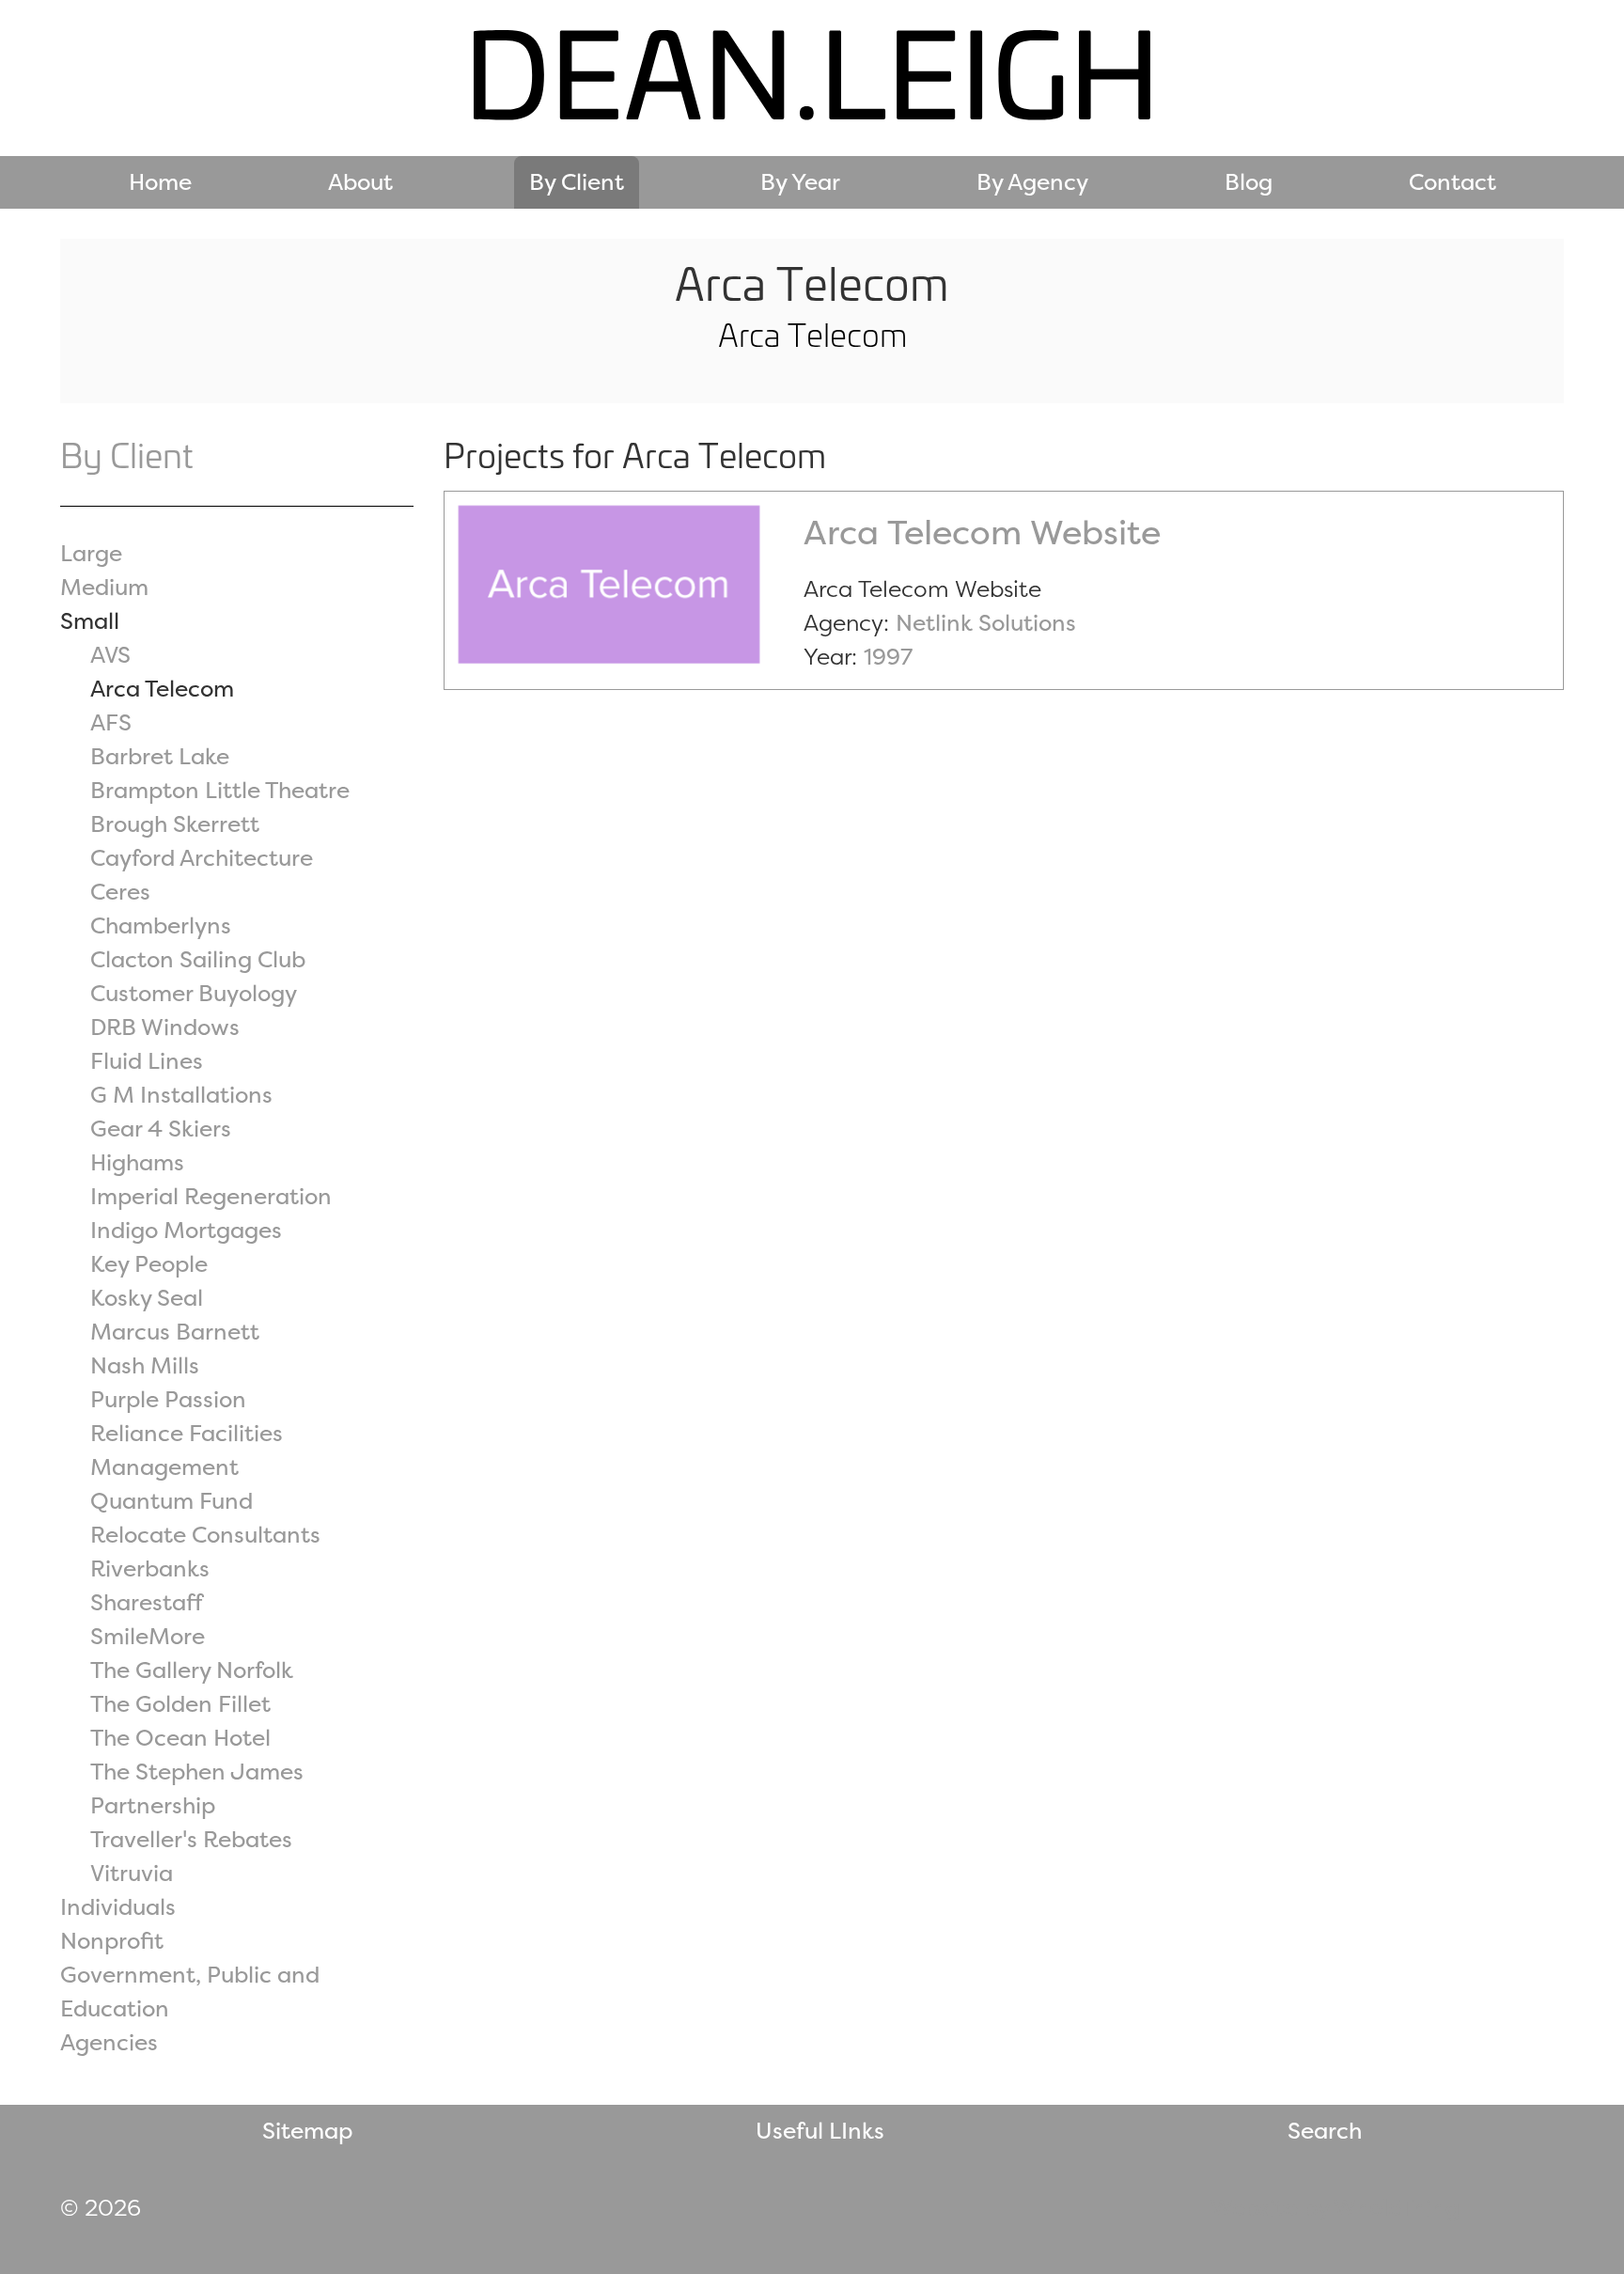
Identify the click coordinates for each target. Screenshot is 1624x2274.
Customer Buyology (194, 993)
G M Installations (181, 1095)
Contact (1452, 182)
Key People (149, 1264)
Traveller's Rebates (191, 1839)
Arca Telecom (162, 689)
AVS (110, 655)
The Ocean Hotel (180, 1738)
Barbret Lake (160, 756)
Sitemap (307, 2131)
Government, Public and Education (190, 1992)
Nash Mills (145, 1365)
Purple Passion (168, 1399)
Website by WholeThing (1335, 2208)
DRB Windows (165, 1027)
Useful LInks (820, 2131)
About (360, 182)
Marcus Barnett (175, 1332)
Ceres (120, 892)
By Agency (1032, 182)
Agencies (109, 2042)
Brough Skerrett (175, 824)
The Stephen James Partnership (197, 1788)
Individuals (118, 1907)
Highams (137, 1162)
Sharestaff (147, 1602)
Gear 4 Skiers (161, 1129)
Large (91, 553)
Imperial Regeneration (211, 1196)
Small (90, 621)
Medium (104, 587)
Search (1325, 2131)
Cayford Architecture (202, 858)
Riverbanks (150, 1568)
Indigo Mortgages (186, 1230)
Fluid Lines (147, 1061)
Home (160, 182)
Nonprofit (112, 1941)
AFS (111, 722)
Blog (1249, 182)
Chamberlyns (161, 925)
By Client (577, 182)
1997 (888, 657)
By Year (800, 182)
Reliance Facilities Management (187, 1450)
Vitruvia (132, 1873)
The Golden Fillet (180, 1704)
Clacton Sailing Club (198, 959)
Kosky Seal (147, 1298)
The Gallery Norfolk (192, 1670)
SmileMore (148, 1636)
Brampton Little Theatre (220, 790)
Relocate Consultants (205, 1535)
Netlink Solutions (986, 623)
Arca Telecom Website (982, 532)
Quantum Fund (172, 1501)
